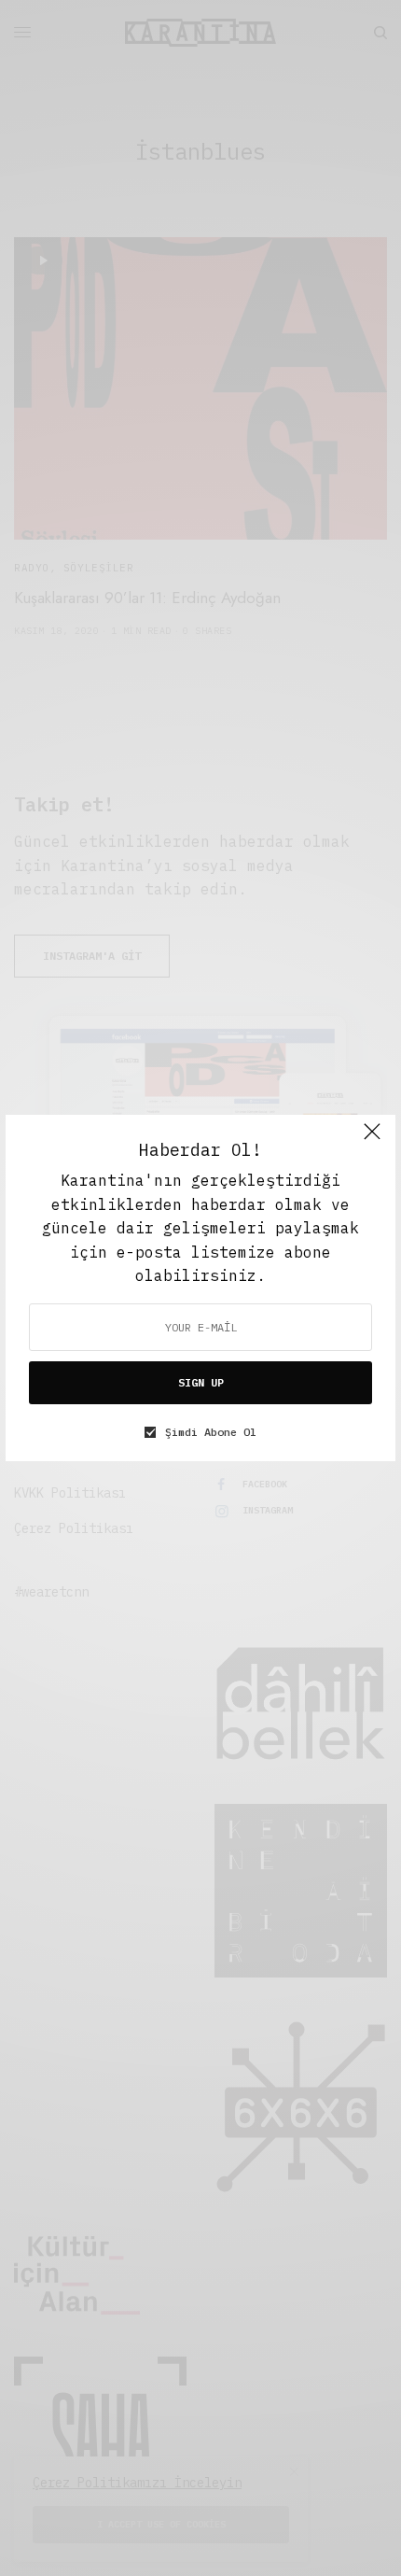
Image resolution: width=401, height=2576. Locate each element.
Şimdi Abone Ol (211, 1432)
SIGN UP (201, 1382)
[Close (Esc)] (372, 1140)
